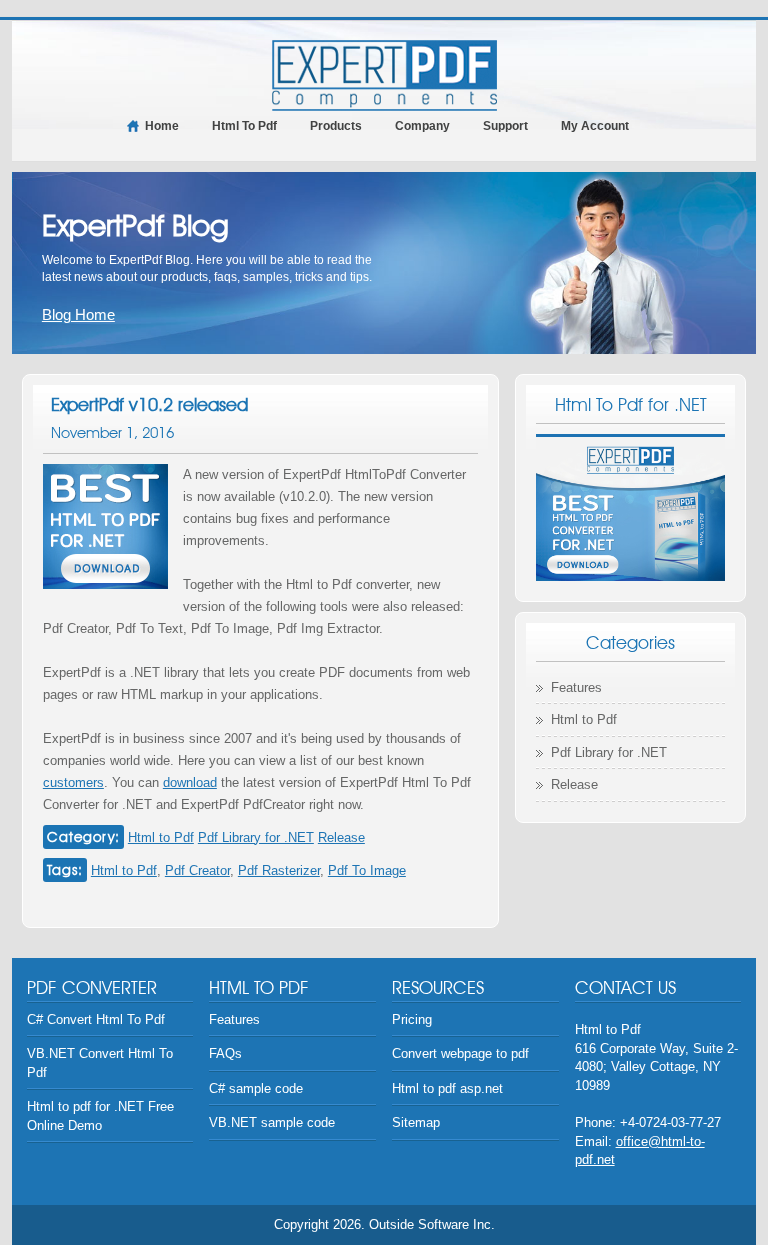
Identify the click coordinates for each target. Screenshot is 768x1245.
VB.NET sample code (272, 1122)
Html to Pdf (161, 837)
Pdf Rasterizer (279, 870)
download (190, 782)
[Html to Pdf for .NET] (384, 74)
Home (162, 126)
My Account (595, 126)
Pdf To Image (367, 870)
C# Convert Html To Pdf (96, 1019)
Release (341, 837)
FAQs (225, 1053)
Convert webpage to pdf (460, 1053)
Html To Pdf (244, 126)
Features (576, 687)
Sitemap (416, 1122)
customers (73, 782)
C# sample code (256, 1088)
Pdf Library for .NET (256, 837)
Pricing (412, 1019)
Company (422, 126)
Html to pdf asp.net (447, 1088)
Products (336, 126)
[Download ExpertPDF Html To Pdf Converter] (630, 507)
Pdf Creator (197, 870)
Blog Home (78, 314)
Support (505, 126)
